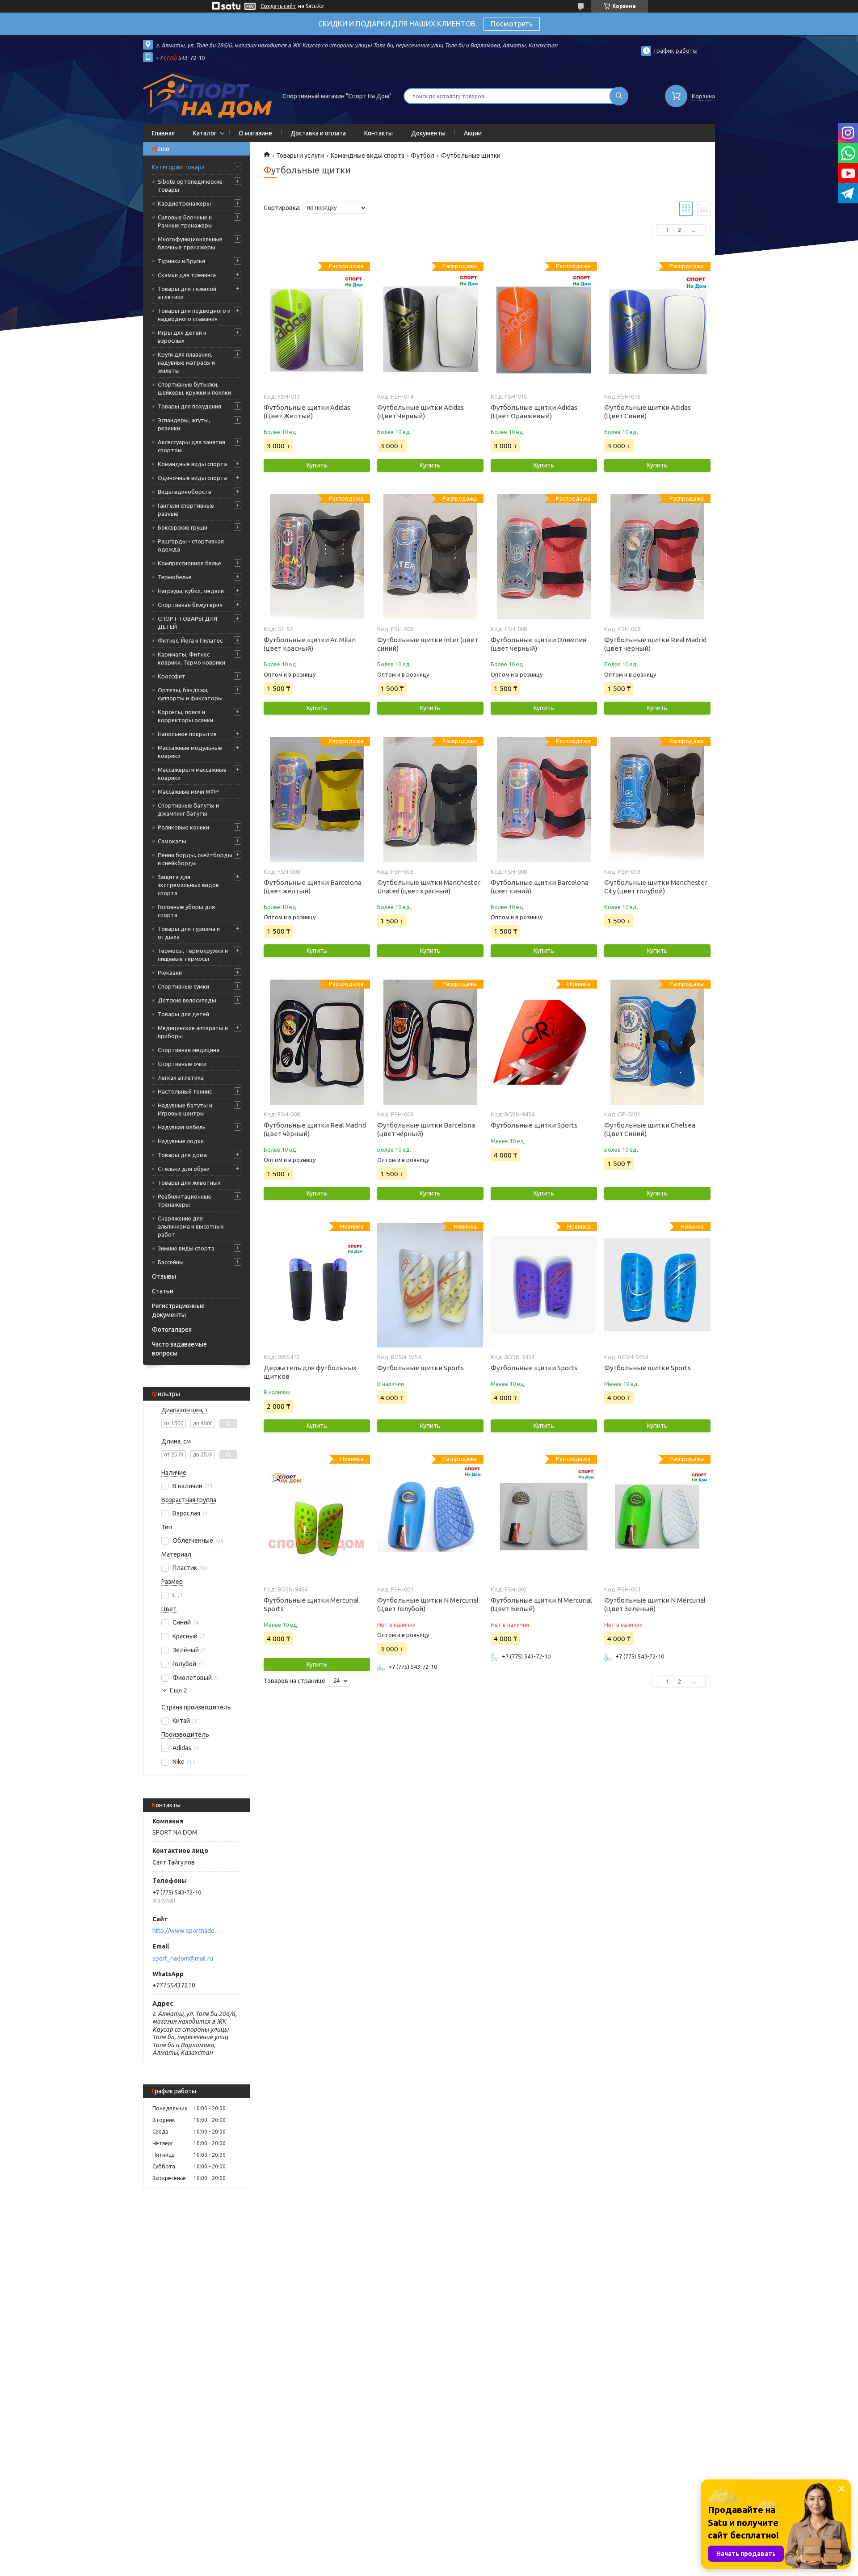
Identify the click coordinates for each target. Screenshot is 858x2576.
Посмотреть (512, 24)
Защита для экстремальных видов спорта (188, 885)
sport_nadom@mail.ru (183, 1958)
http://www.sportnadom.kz (188, 1931)
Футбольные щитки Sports (534, 1125)
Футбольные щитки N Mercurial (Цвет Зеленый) (655, 1604)
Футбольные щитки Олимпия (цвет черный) (538, 644)
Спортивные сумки (183, 986)
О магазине (255, 133)
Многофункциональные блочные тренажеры (190, 243)
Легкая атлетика (181, 1078)
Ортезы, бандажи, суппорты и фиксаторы (190, 694)
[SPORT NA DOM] (207, 95)
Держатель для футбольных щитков (310, 1372)
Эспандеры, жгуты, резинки (184, 424)
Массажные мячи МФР (188, 791)
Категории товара (178, 167)
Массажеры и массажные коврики (192, 774)
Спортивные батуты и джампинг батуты (188, 809)
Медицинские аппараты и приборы (193, 1032)
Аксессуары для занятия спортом (191, 446)
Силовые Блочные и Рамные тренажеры (185, 221)
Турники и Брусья (181, 261)
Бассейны (171, 1262)
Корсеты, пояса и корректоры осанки (185, 716)
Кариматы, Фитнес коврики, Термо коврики (191, 658)
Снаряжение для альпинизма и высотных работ (191, 1226)
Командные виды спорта (192, 464)
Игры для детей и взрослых (182, 337)
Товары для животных (189, 1183)
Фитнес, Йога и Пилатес (190, 640)
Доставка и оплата (318, 133)
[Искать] (619, 96)
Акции (473, 133)
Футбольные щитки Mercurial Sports (311, 1604)
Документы (428, 133)
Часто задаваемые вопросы (179, 1349)
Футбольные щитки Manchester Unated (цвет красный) (429, 887)
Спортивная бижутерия (190, 605)
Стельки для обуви (184, 1169)
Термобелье (175, 577)
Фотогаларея (172, 1330)
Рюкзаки (170, 972)
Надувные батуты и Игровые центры (185, 1109)
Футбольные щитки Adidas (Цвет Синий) (648, 412)
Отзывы (164, 1276)
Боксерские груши (183, 527)
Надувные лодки (181, 1141)
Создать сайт (278, 6)
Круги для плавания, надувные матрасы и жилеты (186, 362)
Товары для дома (182, 1155)
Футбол (423, 156)
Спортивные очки (182, 1064)
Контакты (379, 133)
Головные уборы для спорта (186, 911)
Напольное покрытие (187, 734)
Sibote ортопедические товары (190, 185)
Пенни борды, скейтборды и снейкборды (195, 859)
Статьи (163, 1291)
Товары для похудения (189, 406)
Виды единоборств (185, 492)
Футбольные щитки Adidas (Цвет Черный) (421, 412)
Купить (317, 465)
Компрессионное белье (189, 563)
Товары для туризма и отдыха (189, 933)
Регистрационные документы (178, 1310)
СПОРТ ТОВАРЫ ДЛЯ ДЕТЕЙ (187, 623)
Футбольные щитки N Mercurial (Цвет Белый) (541, 1604)
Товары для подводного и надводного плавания (194, 315)
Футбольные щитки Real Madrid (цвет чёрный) (315, 1129)
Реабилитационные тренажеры (185, 1200)
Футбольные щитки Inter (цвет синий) (428, 644)
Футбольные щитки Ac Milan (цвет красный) (310, 644)
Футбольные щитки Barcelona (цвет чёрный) (426, 1129)
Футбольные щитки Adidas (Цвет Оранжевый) (534, 412)
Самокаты (172, 841)
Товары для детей (183, 1014)
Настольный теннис (185, 1091)
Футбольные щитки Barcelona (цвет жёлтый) (313, 887)
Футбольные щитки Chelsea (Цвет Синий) (650, 1129)
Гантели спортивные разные (186, 509)
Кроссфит (172, 676)
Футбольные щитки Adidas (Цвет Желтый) (307, 412)
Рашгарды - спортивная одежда (191, 545)
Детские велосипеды (187, 1000)
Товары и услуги (300, 156)
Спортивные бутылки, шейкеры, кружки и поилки (194, 388)
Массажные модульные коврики (190, 752)
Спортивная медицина (189, 1050)
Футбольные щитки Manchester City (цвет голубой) (656, 887)
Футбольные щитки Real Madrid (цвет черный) (655, 644)
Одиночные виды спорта (192, 478)
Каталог (205, 133)
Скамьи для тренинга (187, 275)
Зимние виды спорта (186, 1248)
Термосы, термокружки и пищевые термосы (193, 955)
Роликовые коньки (183, 827)
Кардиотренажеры (184, 203)
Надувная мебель (182, 1127)
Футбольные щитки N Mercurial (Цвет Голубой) (428, 1604)
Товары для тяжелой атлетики (187, 293)
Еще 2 (178, 1690)
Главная (163, 133)
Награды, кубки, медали (191, 591)
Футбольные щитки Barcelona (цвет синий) (540, 887)
